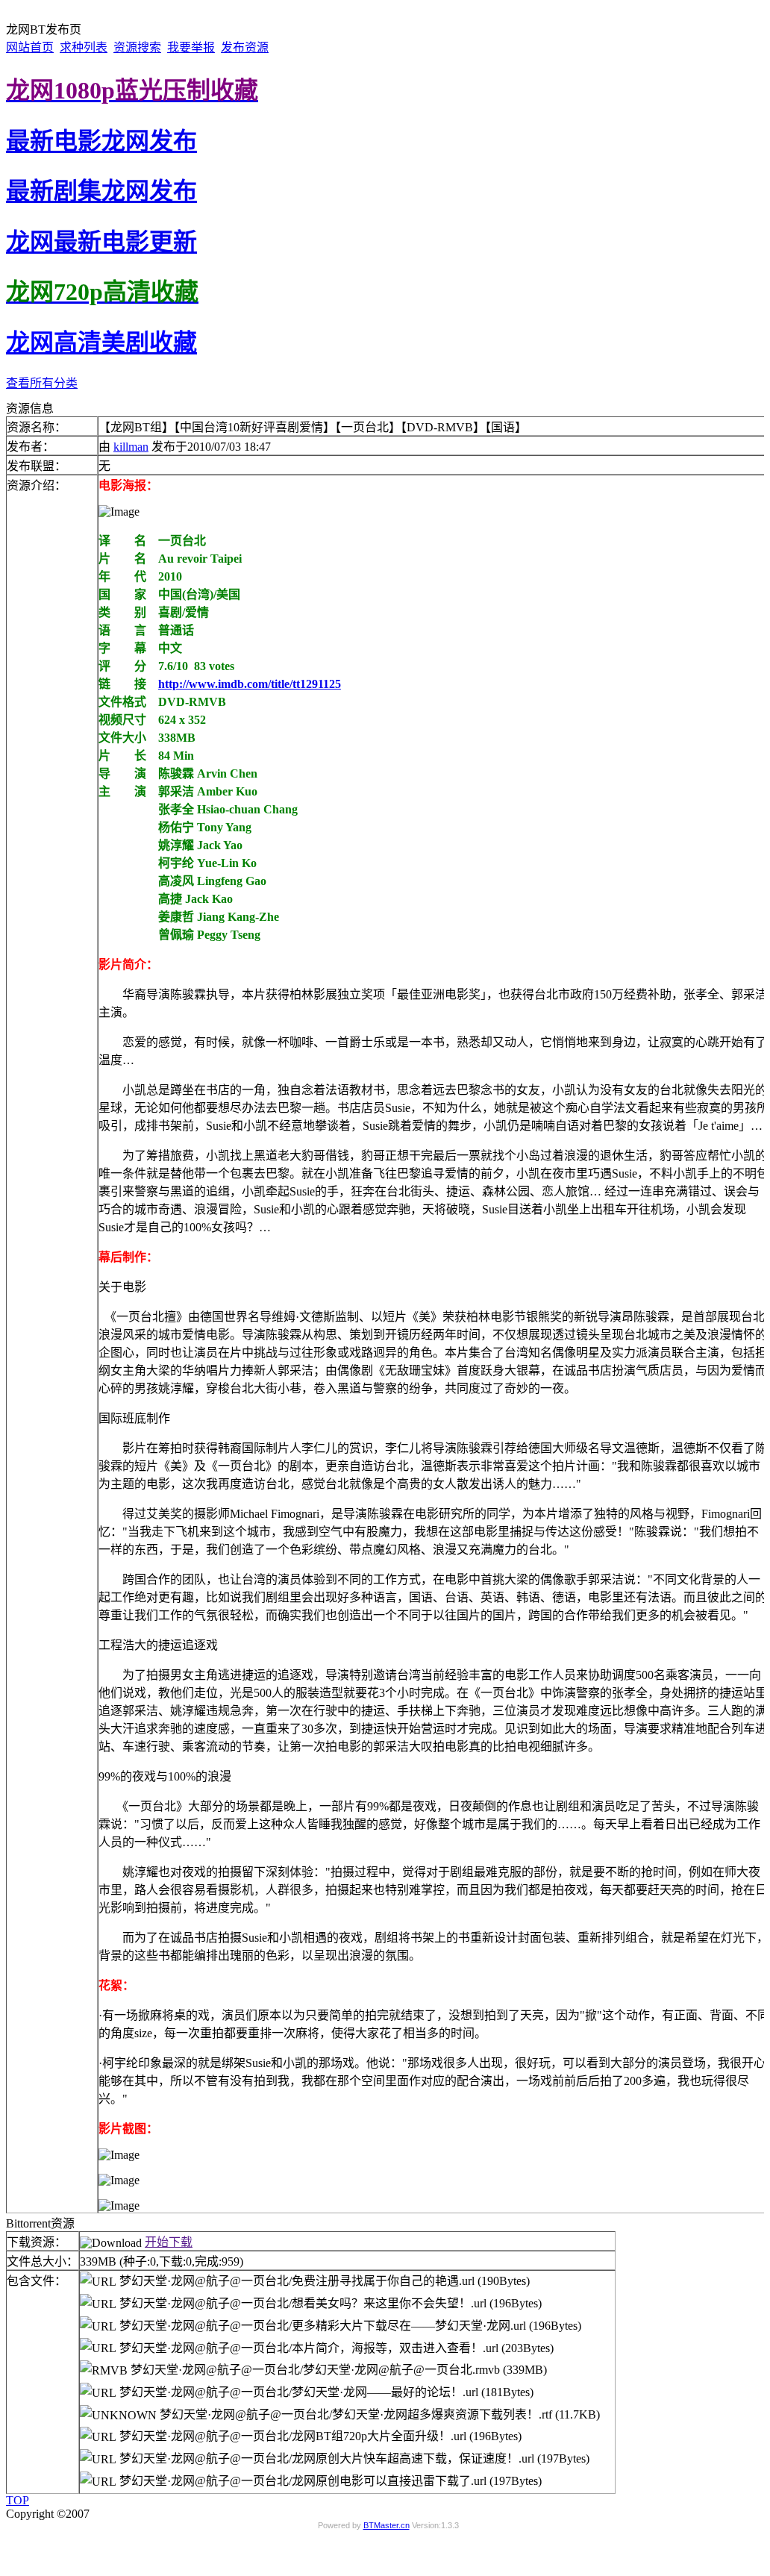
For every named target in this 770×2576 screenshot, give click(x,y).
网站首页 (30, 47)
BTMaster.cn (386, 2525)
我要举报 (191, 47)
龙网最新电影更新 (101, 242)
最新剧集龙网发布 (101, 191)
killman (131, 447)
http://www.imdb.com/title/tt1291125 (250, 684)
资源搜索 (137, 47)
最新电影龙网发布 (101, 141)
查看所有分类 (42, 383)
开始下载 (169, 2242)
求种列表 (84, 47)
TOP (18, 2500)
